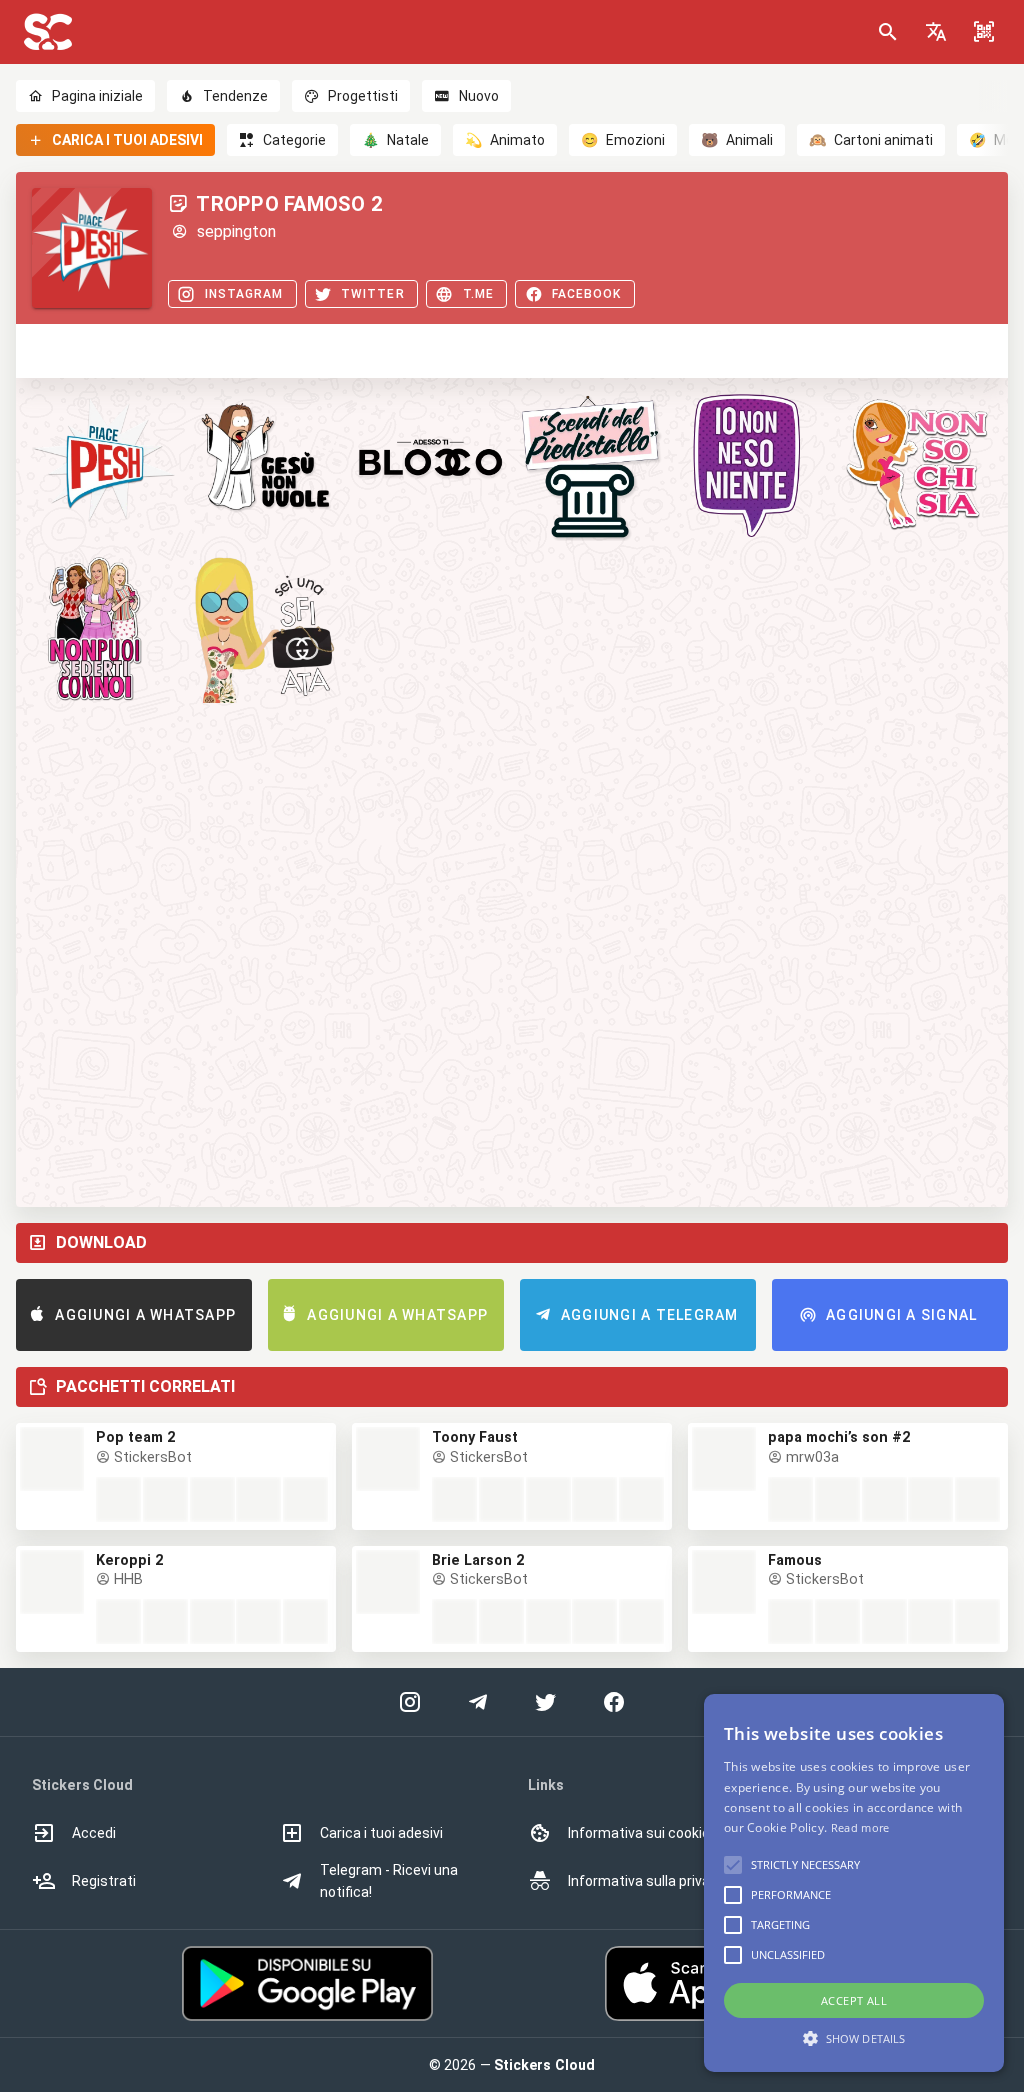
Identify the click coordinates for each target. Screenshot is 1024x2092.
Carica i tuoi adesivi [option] (381, 1833)
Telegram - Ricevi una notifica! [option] (389, 1881)
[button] (936, 32)
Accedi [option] (94, 1833)
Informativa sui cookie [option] (639, 1833)
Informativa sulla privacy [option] (646, 1881)
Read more (860, 1827)
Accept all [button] (854, 2000)
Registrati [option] (104, 1881)
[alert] (854, 1883)
